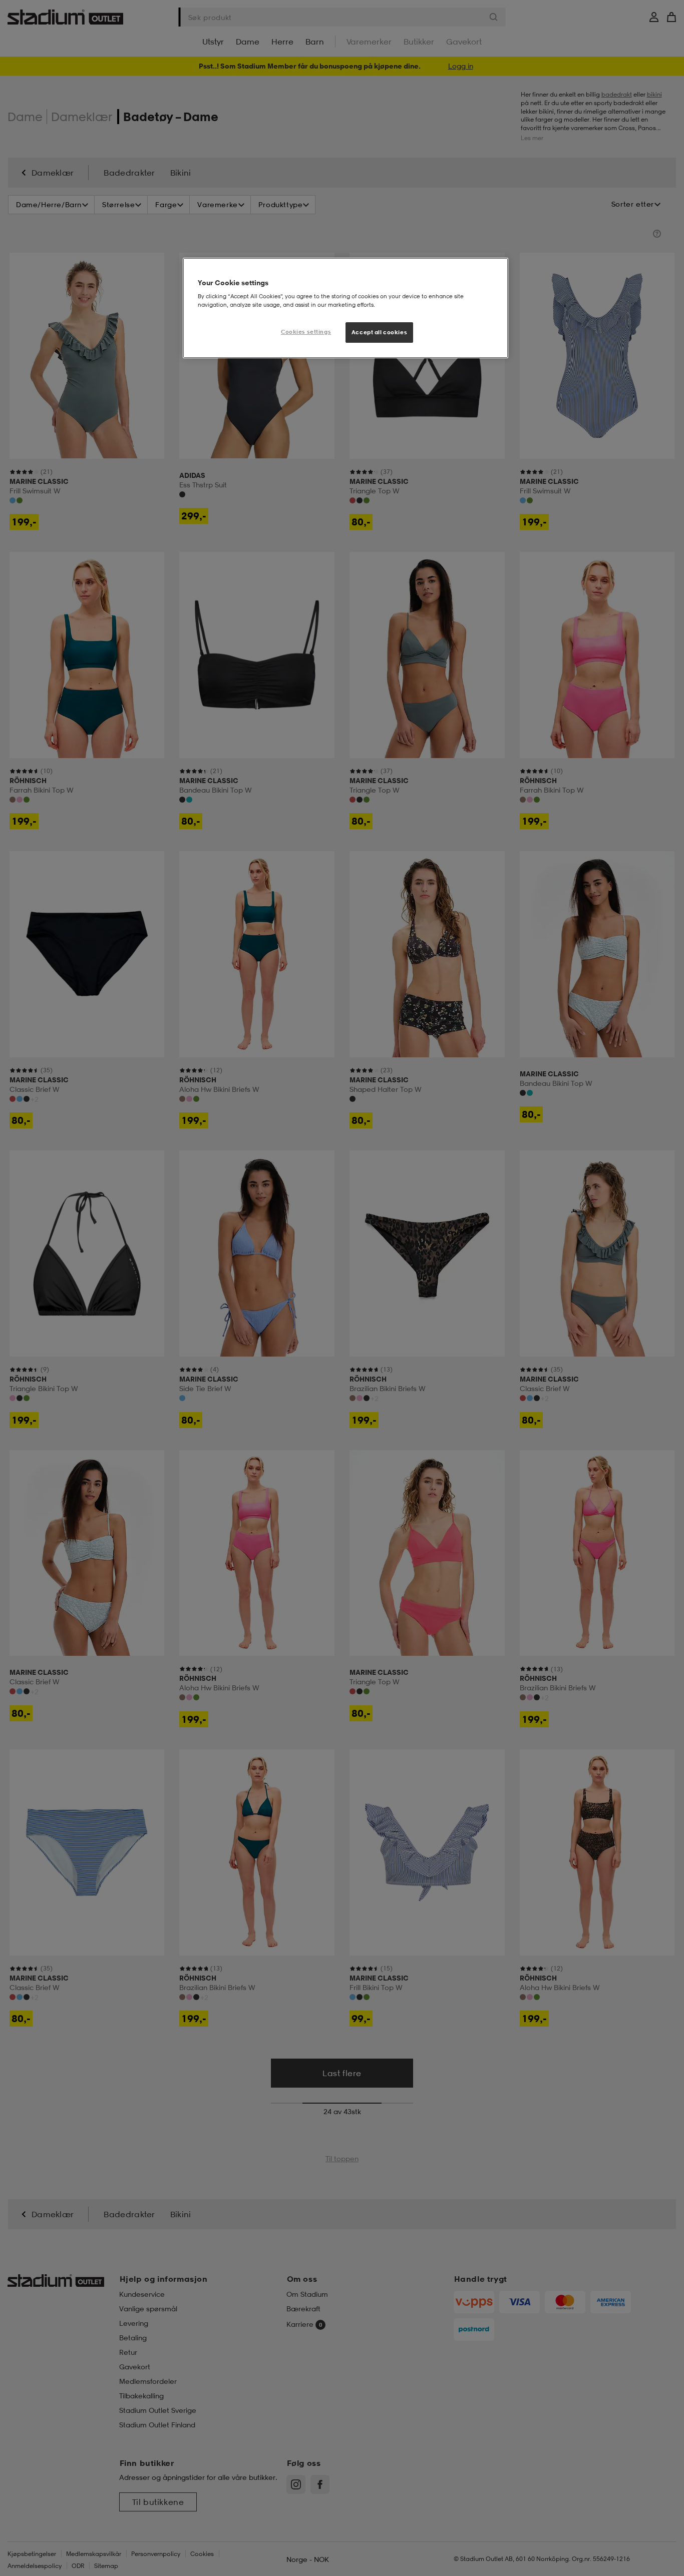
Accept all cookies (379, 332)
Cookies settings (306, 332)
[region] (346, 308)
